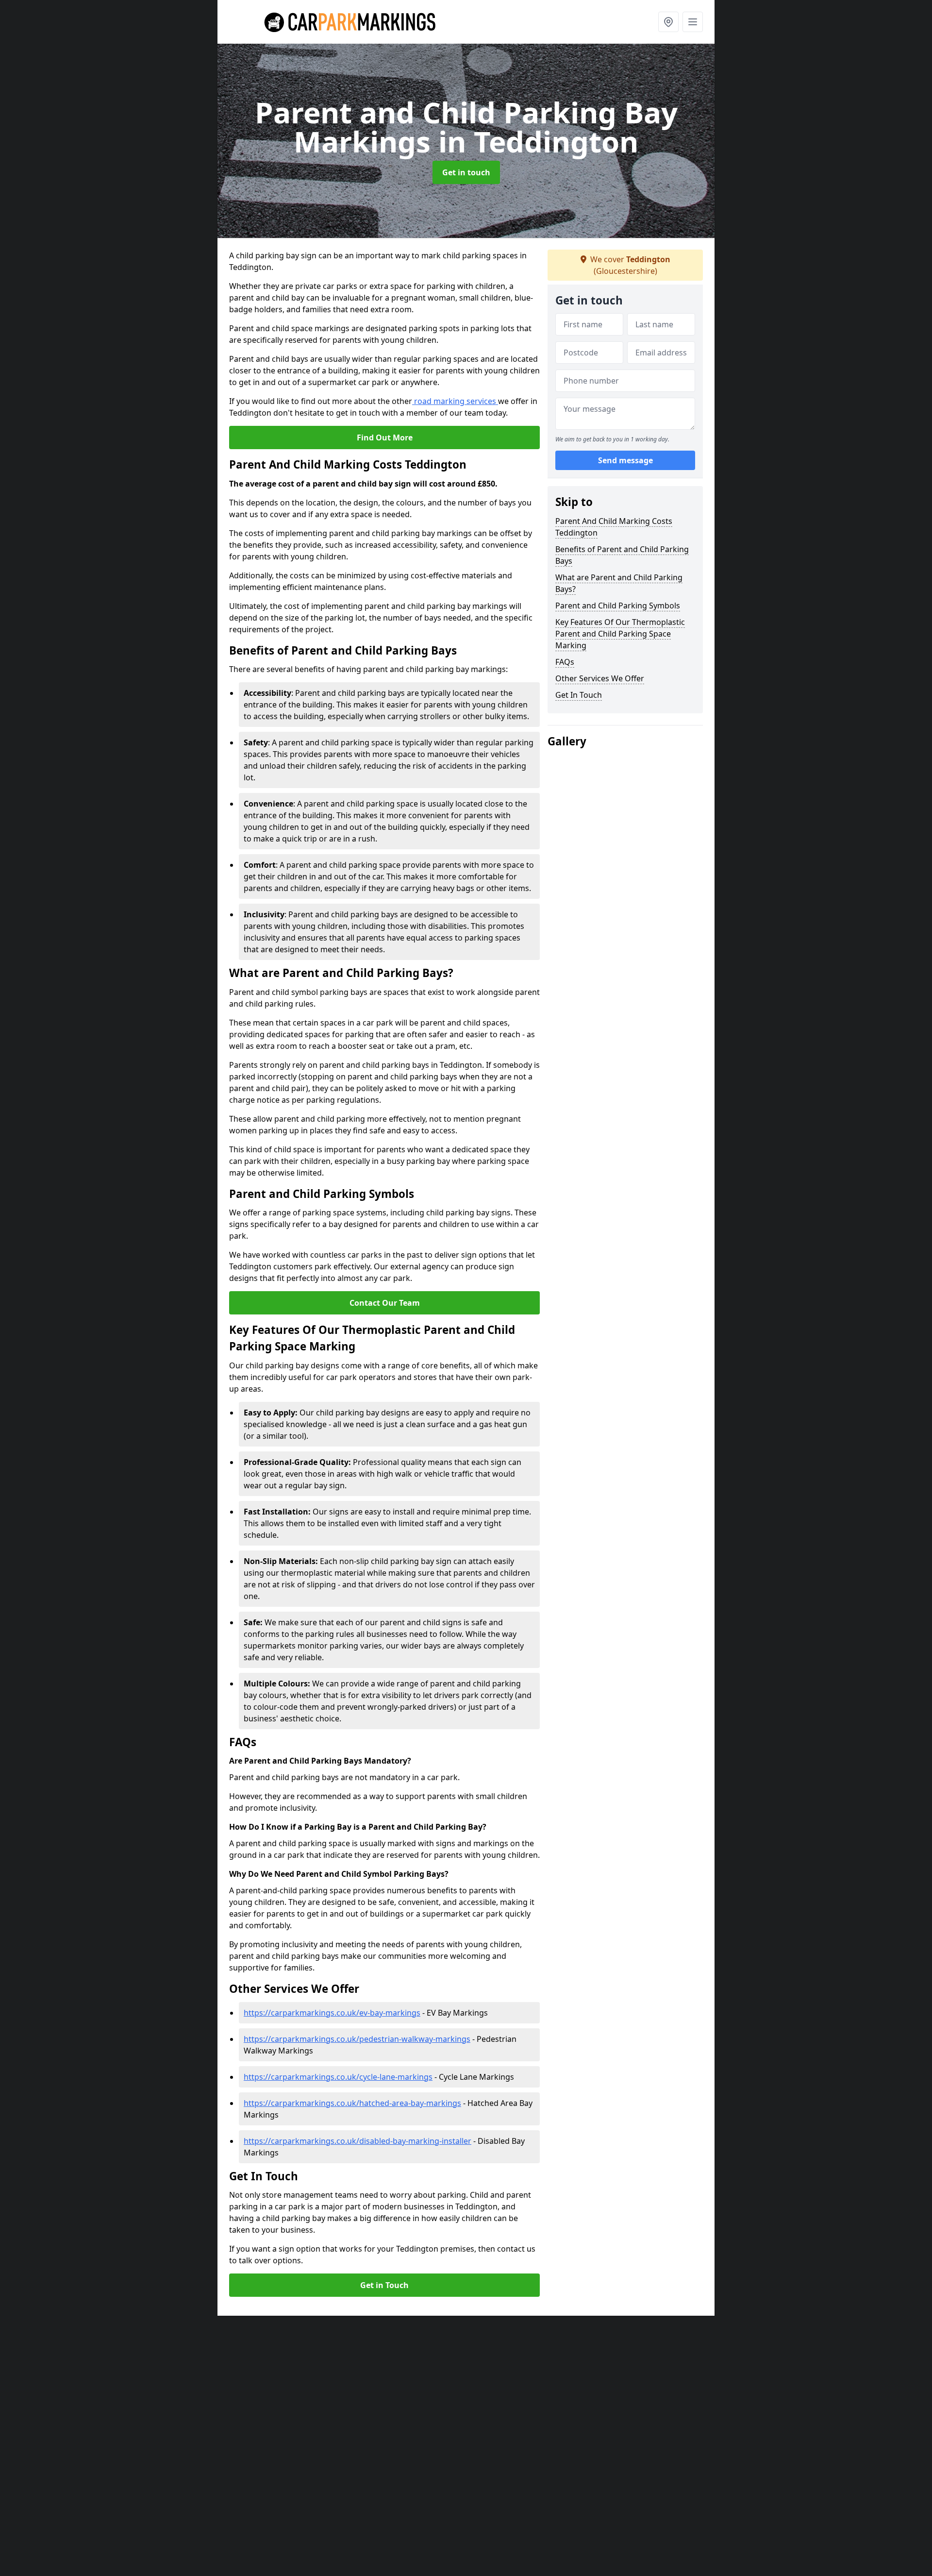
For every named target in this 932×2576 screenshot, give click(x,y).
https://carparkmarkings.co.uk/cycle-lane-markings (338, 2077)
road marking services (455, 401)
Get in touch (466, 172)
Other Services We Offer (600, 678)
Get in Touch (384, 2285)
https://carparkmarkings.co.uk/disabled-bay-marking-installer (358, 2141)
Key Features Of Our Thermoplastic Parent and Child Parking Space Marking (620, 634)
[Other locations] (668, 22)
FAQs (565, 662)
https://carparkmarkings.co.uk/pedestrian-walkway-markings (357, 2039)
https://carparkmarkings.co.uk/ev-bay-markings (332, 2013)
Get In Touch (579, 695)
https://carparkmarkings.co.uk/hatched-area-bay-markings (352, 2103)
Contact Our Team (385, 1303)
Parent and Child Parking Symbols (618, 606)
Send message (625, 461)
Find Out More (385, 438)
